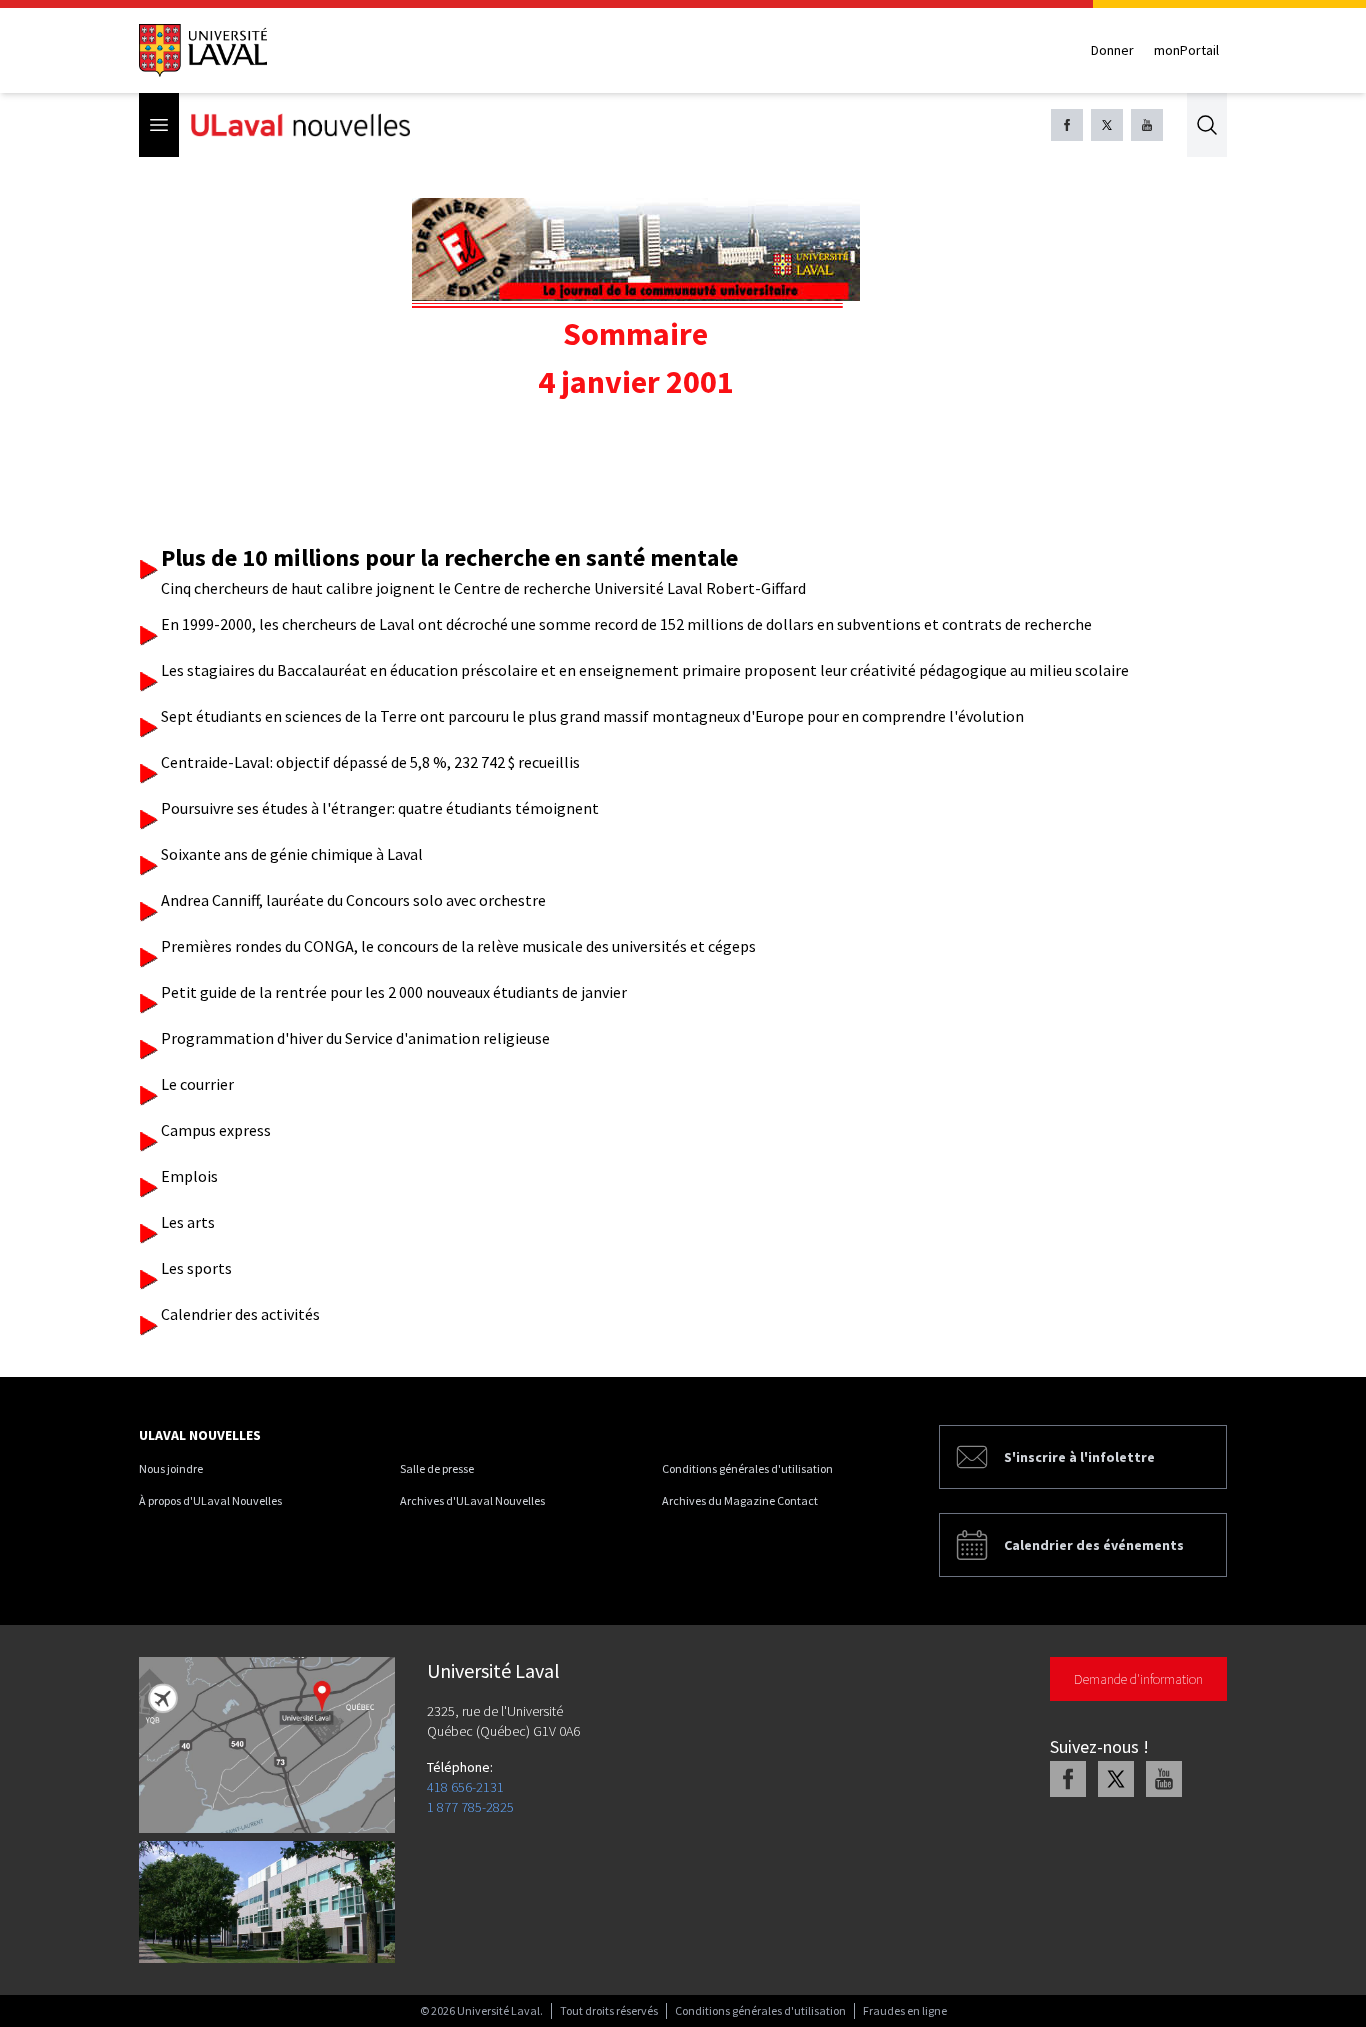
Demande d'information (1138, 1679)
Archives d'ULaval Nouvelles (472, 1500)
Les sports (196, 1268)
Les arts (188, 1222)
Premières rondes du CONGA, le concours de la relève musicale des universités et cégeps (458, 946)
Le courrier (197, 1084)
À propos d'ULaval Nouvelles (210, 1500)
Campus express (216, 1130)
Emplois (189, 1176)
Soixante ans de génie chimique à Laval (292, 854)
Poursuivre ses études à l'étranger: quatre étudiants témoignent (380, 808)
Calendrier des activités (240, 1314)
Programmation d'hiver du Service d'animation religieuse (355, 1038)
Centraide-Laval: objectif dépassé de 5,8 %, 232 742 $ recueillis (370, 762)
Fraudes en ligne (905, 2010)
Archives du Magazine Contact (740, 1500)
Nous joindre (171, 1468)
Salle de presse (437, 1468)
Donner (1112, 50)
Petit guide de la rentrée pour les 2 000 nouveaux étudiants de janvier (394, 992)
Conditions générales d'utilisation (747, 1468)
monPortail (1186, 50)
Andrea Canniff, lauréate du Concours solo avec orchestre (353, 900)
